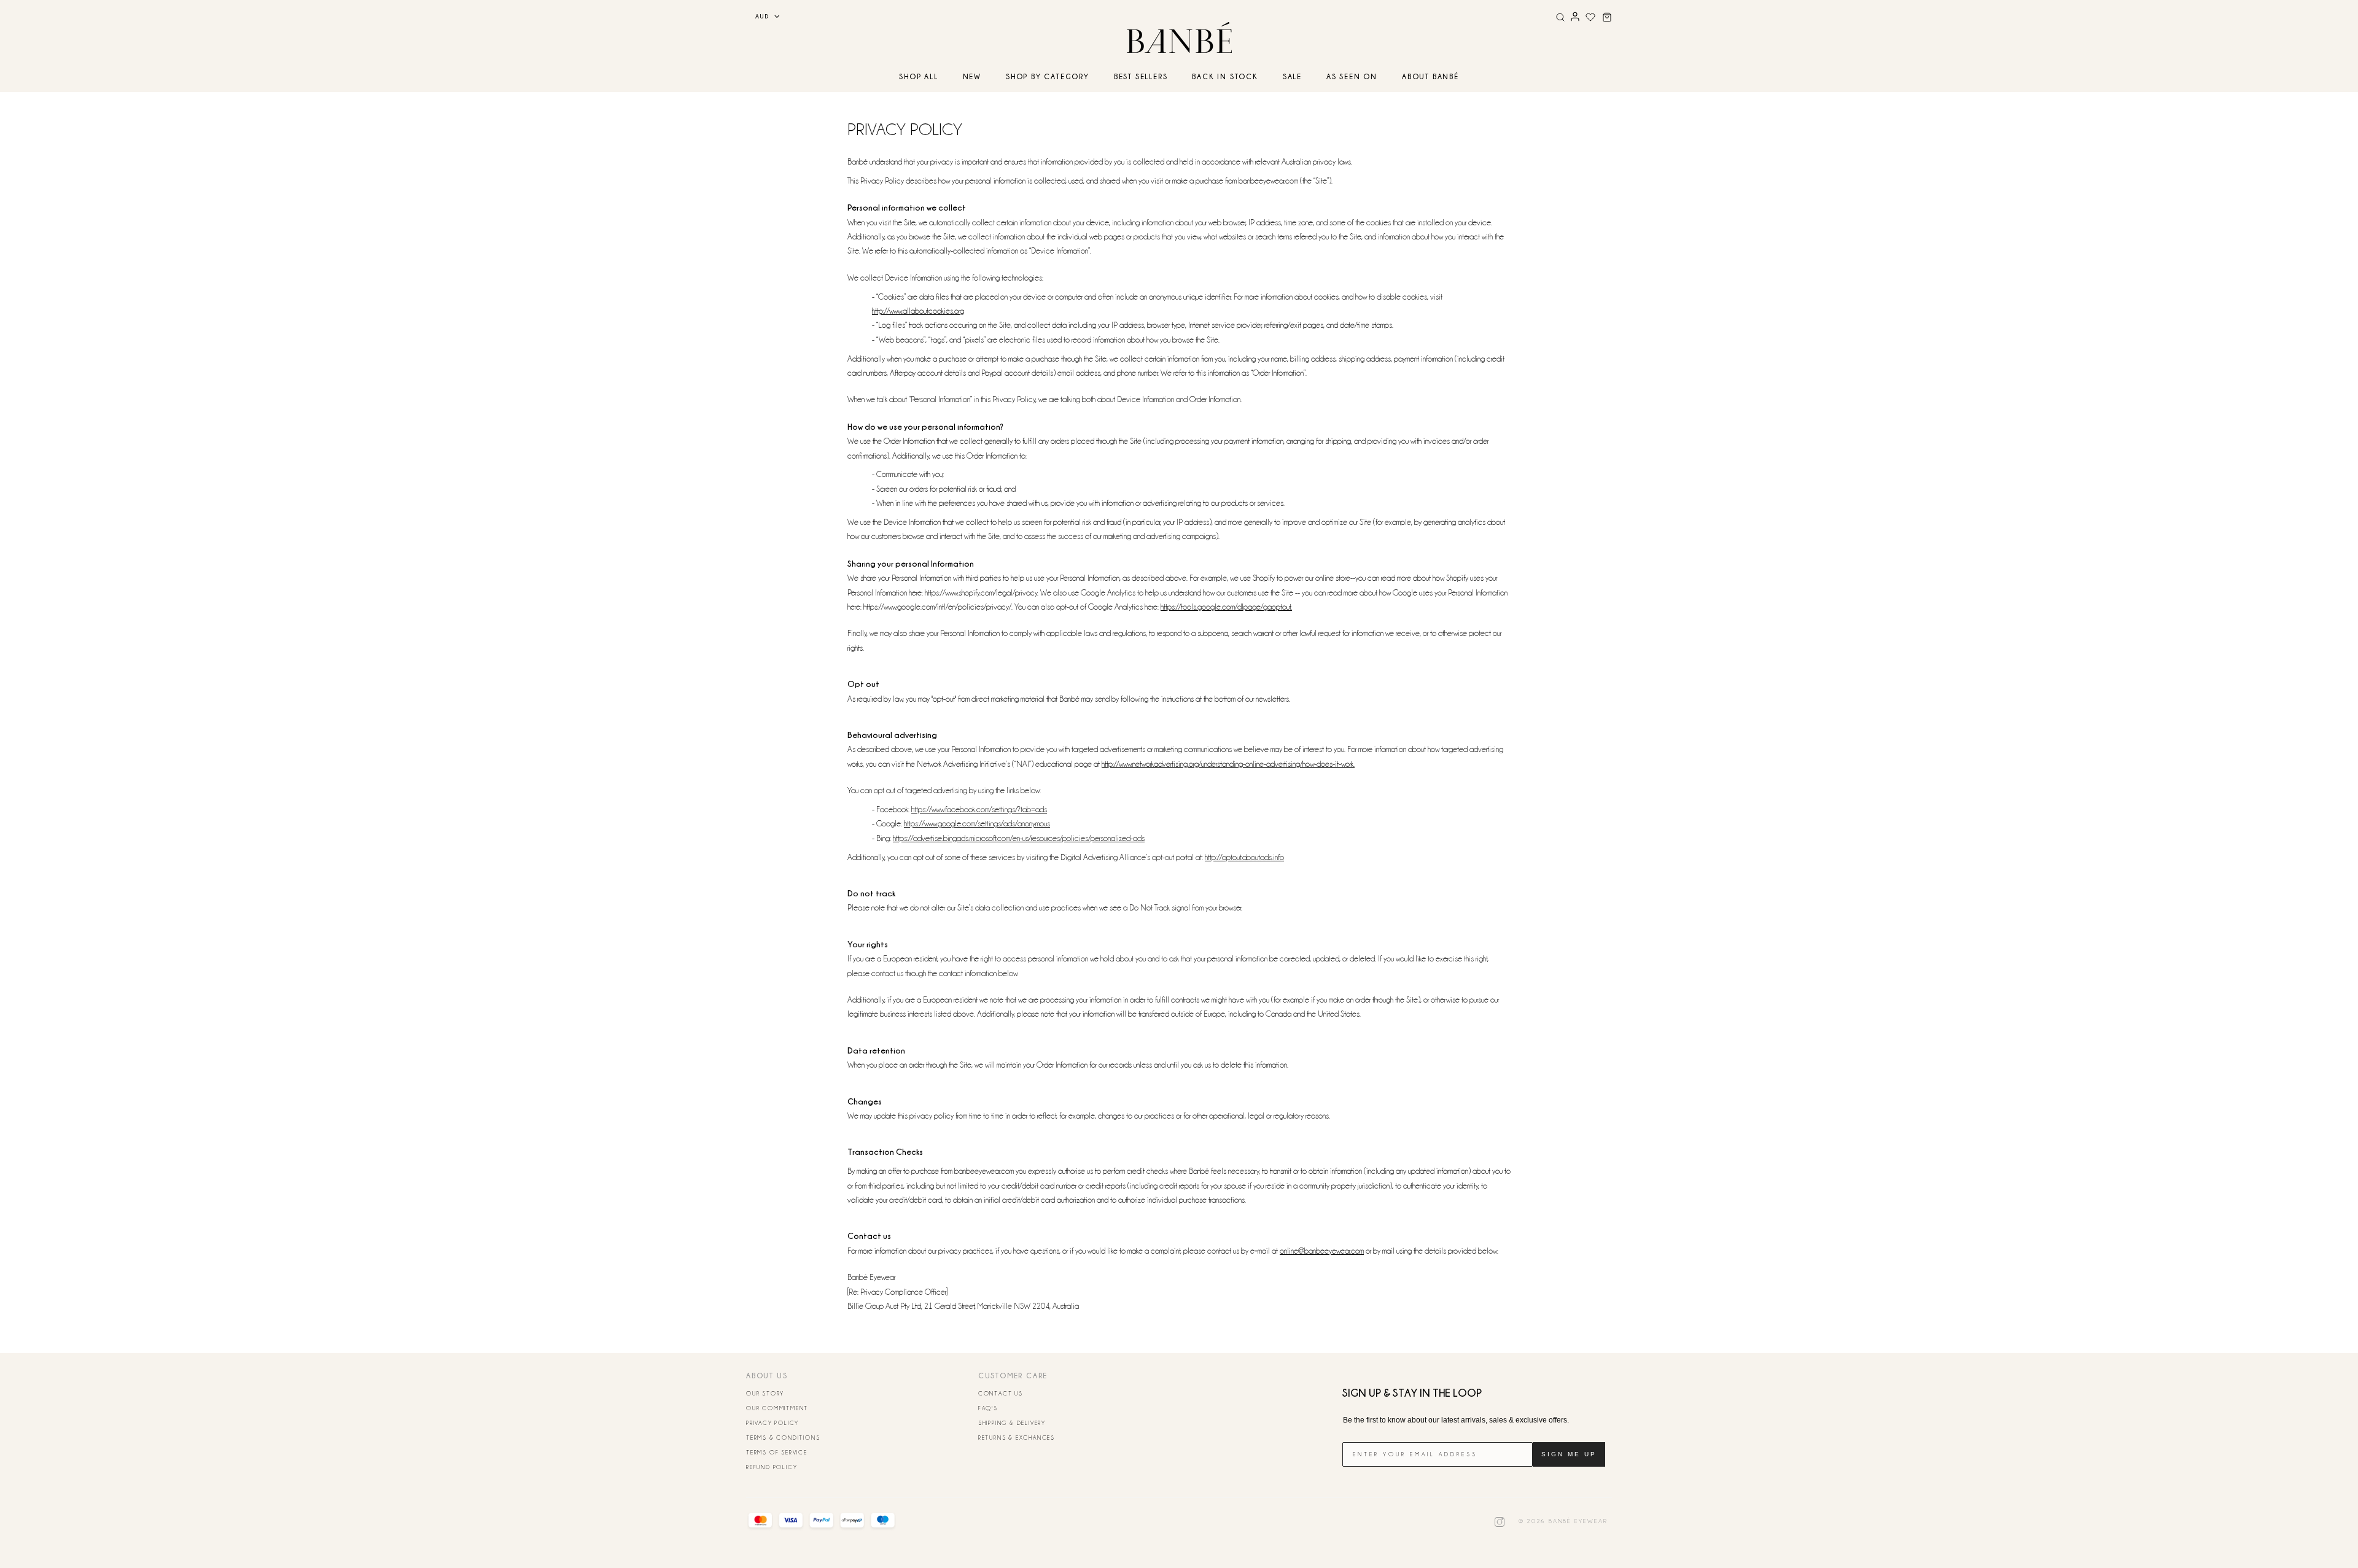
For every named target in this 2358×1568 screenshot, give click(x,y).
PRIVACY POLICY (772, 1423)
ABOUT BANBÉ (1430, 76)
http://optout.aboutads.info (1244, 857)
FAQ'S (988, 1408)
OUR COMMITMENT (777, 1408)
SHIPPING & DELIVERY (1012, 1423)
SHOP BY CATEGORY (1048, 76)
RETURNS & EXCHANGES (1017, 1438)
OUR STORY (765, 1394)
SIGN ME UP (1569, 1454)
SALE (1292, 76)
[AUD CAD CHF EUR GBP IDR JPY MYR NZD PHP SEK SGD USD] (763, 16)
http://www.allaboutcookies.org (918, 311)
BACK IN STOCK (1225, 76)
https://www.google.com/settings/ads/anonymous (977, 823)
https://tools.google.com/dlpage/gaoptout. (1226, 607)
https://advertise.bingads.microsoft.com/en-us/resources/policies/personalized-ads (1019, 838)
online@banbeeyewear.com (1322, 1251)
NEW (972, 76)
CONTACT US (1001, 1394)
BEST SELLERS (1141, 76)
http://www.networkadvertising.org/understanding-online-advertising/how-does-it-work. (1228, 764)
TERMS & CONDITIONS (783, 1438)
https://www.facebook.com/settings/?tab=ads (979, 809)
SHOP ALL (918, 76)
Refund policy (772, 1467)
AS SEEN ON (1352, 76)
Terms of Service (777, 1453)
